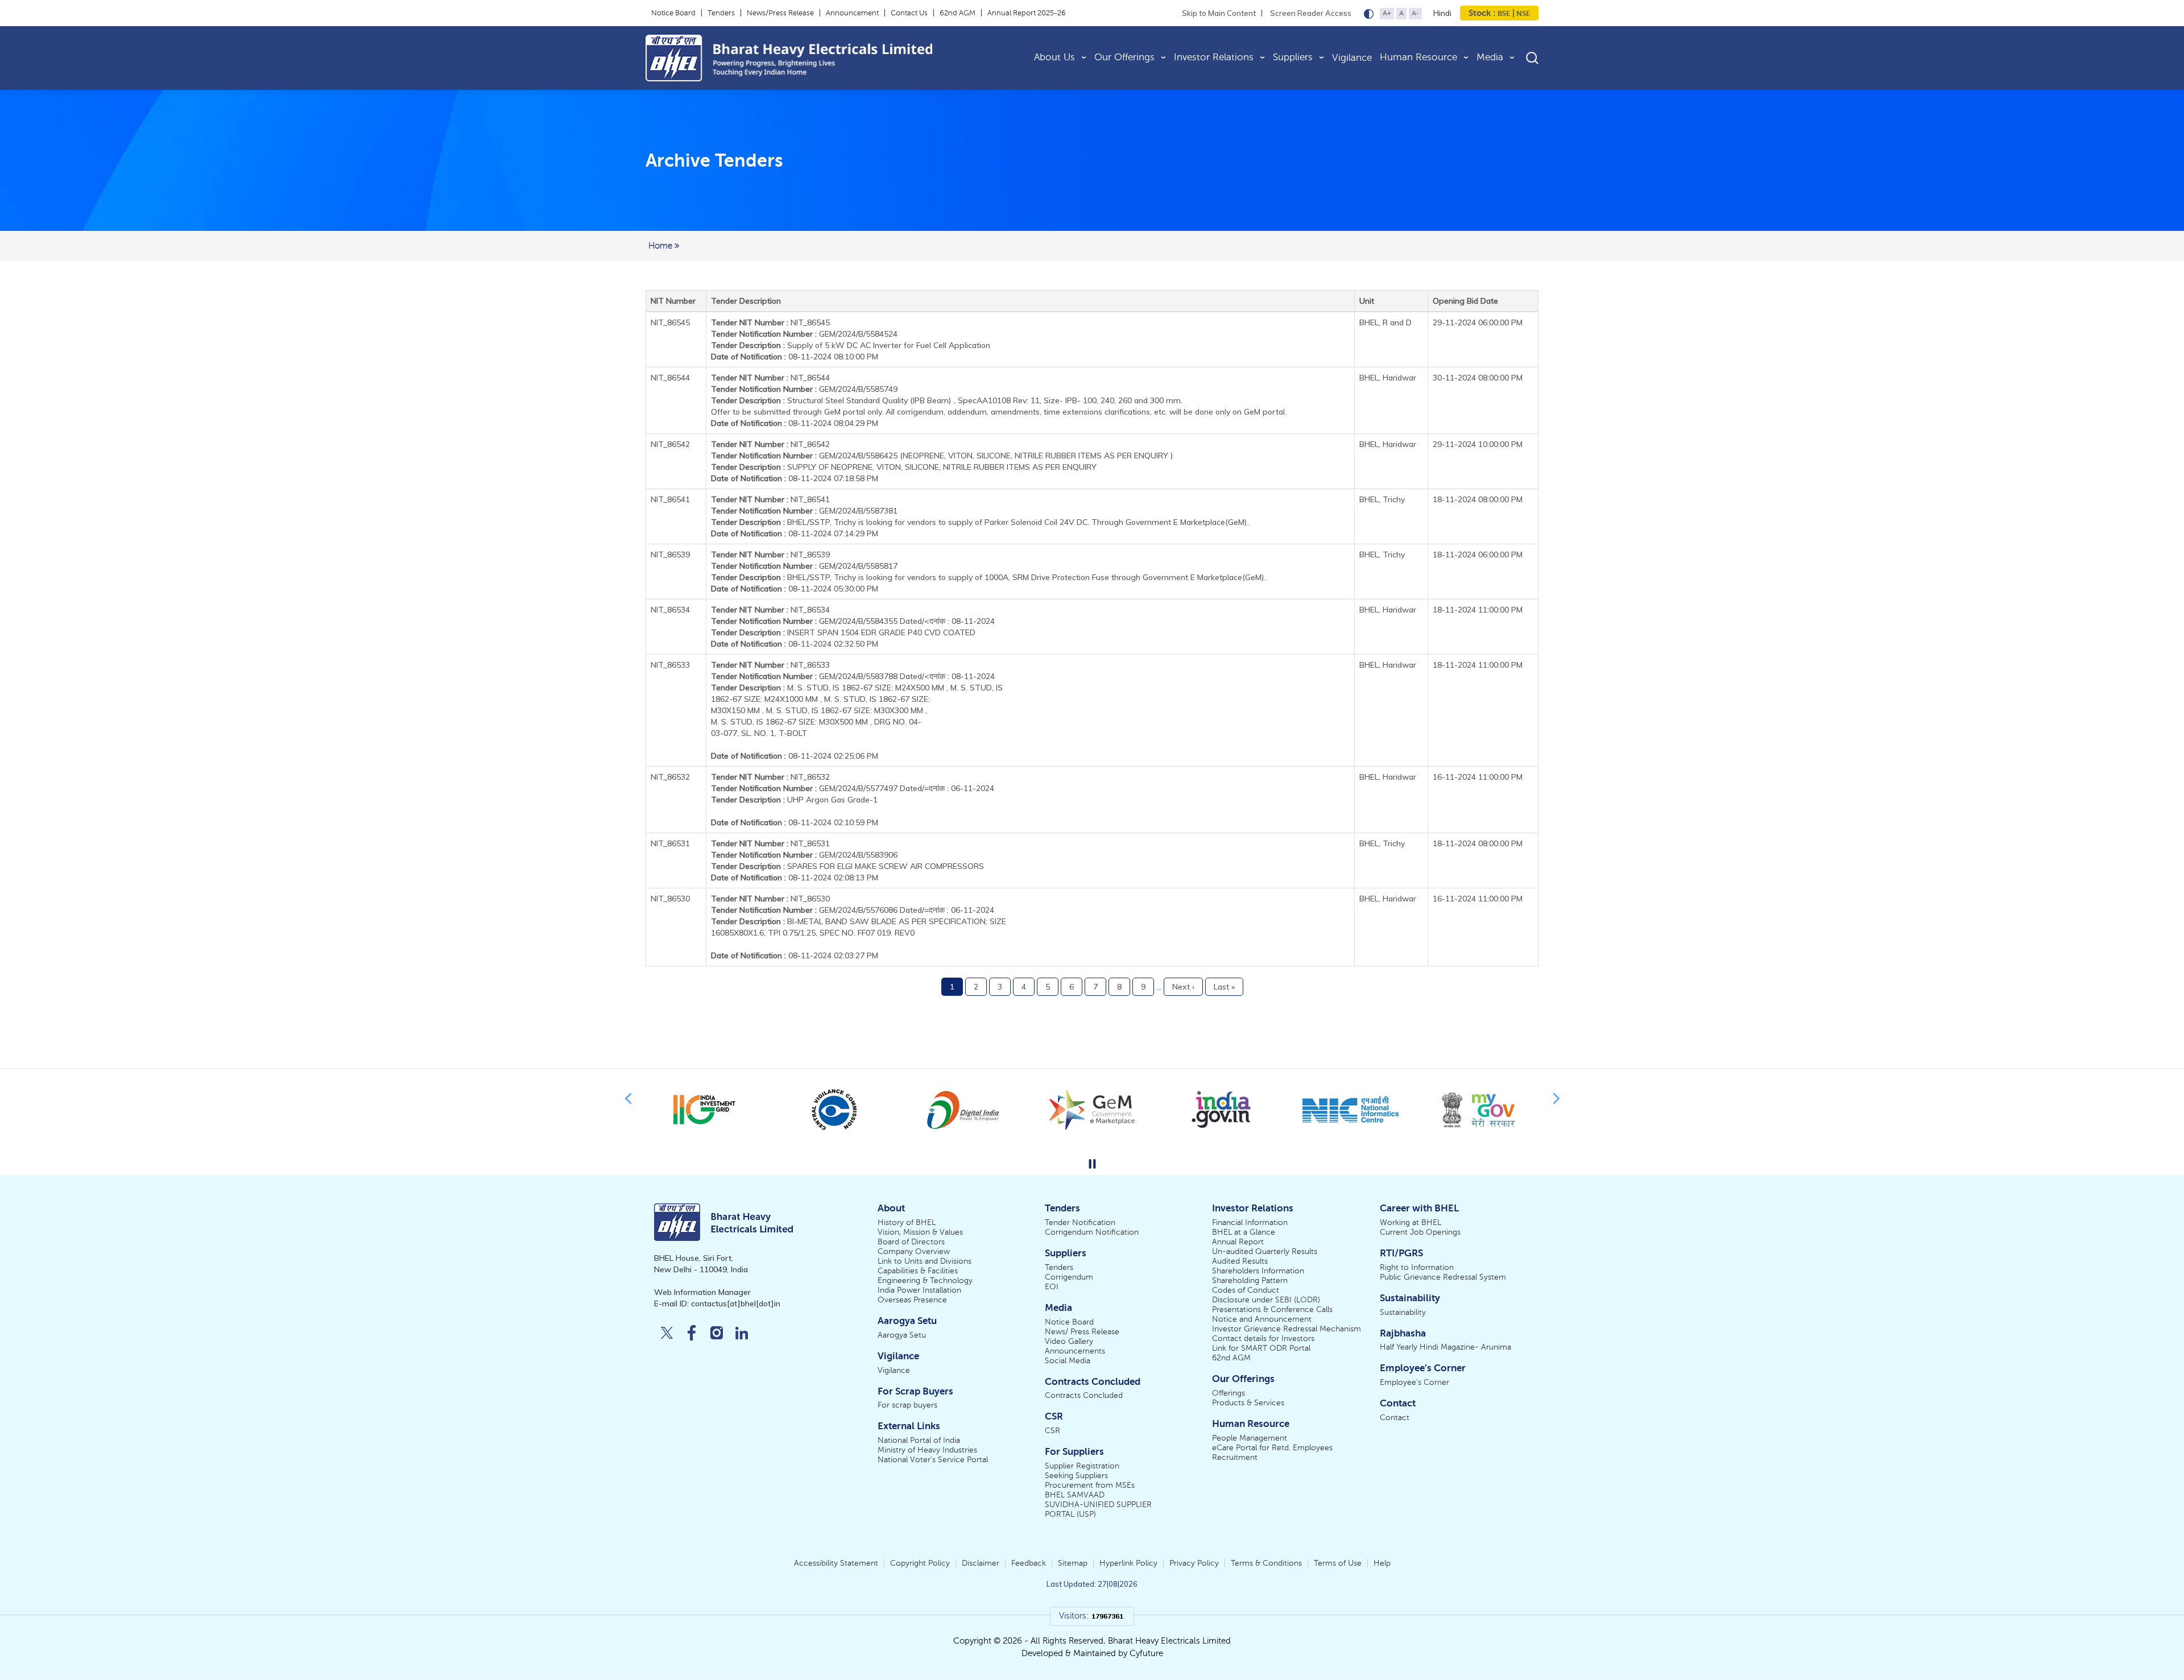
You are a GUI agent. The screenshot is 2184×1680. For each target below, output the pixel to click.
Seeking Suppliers (1076, 1476)
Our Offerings (1124, 57)
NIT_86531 (770, 843)
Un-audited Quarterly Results (1265, 1251)
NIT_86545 (770, 322)
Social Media (1068, 1361)
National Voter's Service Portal (933, 1460)
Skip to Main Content (1219, 13)
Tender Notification (1080, 1222)
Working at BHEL (1410, 1222)
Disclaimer (981, 1563)
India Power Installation (919, 1290)
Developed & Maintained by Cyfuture (1092, 1653)
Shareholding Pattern (1250, 1280)
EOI (1052, 1287)
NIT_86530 (770, 899)
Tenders (721, 13)
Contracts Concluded (1084, 1395)
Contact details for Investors (1263, 1338)
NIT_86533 (770, 665)
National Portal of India (919, 1440)
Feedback (1029, 1563)
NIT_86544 (770, 378)
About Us (1054, 57)
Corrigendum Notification (1092, 1232)
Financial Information (1250, 1222)
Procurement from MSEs (1090, 1485)
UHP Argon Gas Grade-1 (832, 800)
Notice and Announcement (1262, 1319)
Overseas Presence (912, 1300)
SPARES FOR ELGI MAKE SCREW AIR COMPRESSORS (886, 866)
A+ (1387, 13)
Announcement (852, 13)
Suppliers (1293, 57)
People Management (1250, 1438)
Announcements (1075, 1351)
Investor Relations (1214, 57)
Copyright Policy (920, 1563)
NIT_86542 (770, 444)
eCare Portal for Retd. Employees (1272, 1448)
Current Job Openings (1420, 1232)
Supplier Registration (1082, 1466)
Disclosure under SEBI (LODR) (1266, 1300)
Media (1490, 57)
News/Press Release (780, 13)
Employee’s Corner (1414, 1382)
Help (1382, 1563)
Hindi (1442, 13)
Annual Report (1238, 1242)
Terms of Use (1338, 1563)
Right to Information (1417, 1267)
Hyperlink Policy (1128, 1563)
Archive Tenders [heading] (714, 160)
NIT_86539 (770, 555)
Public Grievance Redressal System (1443, 1277)
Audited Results (1240, 1261)
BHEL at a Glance (1244, 1232)
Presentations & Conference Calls (1272, 1309)
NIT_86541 (770, 499)
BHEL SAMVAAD (1075, 1495)
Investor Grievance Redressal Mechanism (1287, 1329)
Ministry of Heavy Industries (927, 1450)
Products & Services (1248, 1403)
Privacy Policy (1194, 1563)
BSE (1504, 13)
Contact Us (909, 13)
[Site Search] (1532, 58)
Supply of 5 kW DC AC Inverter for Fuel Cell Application (889, 345)
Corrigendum (1069, 1277)
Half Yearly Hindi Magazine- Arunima (1445, 1347)
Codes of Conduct (1246, 1290)
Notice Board (673, 13)
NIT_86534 (770, 610)
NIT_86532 (770, 777)
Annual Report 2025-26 (1027, 13)
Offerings (1228, 1393)
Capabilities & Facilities (918, 1271)
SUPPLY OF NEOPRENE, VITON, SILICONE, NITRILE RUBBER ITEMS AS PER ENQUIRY (942, 467)
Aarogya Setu (902, 1335)
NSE (1522, 13)
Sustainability (1403, 1312)
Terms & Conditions (1266, 1563)
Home (661, 246)
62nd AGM (957, 13)
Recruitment (1235, 1457)
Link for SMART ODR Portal (1261, 1348)
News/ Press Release (1082, 1332)
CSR (1052, 1431)
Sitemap (1073, 1563)
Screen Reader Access (1311, 13)
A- (1415, 13)
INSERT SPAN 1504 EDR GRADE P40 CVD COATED (881, 632)
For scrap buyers (907, 1405)
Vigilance (1352, 58)
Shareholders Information (1258, 1271)
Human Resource (1418, 57)
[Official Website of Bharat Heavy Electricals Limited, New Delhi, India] (827, 58)
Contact (1395, 1418)
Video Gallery (1069, 1341)
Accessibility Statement (836, 1563)
